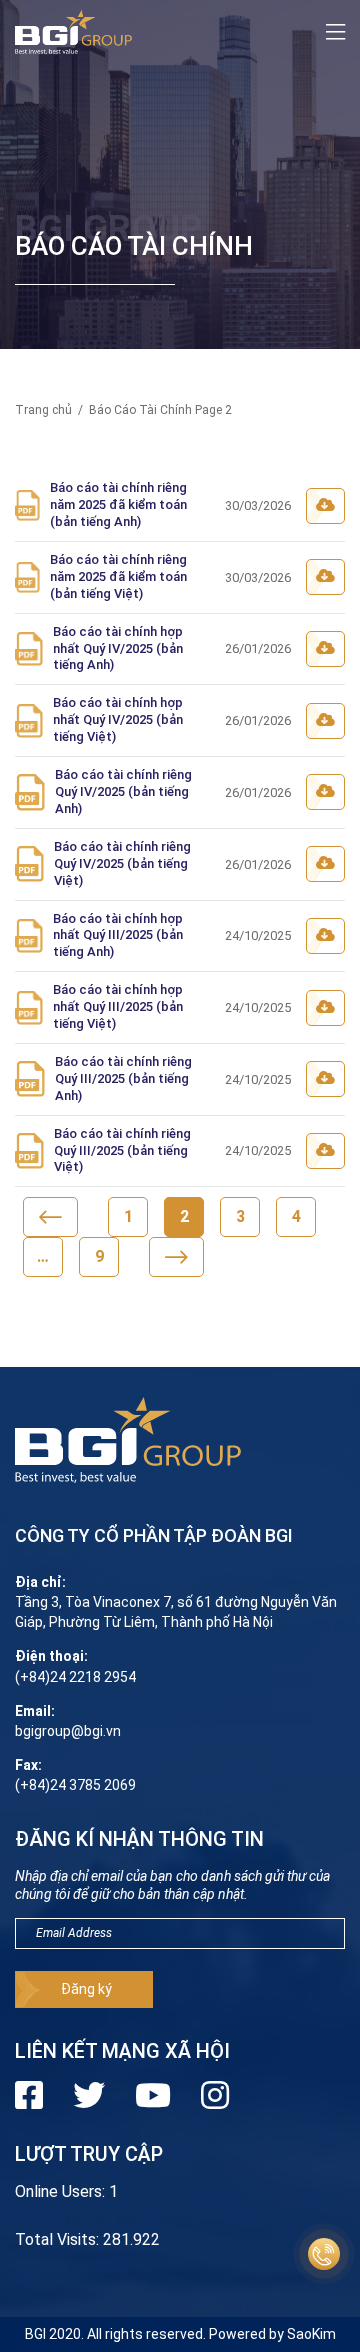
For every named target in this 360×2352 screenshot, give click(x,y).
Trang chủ (43, 410)
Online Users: (62, 2191)
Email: (35, 1711)
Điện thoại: (51, 1656)
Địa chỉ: (40, 1582)
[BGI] (73, 32)
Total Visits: (59, 2239)
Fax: (28, 1765)
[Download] (325, 506)
